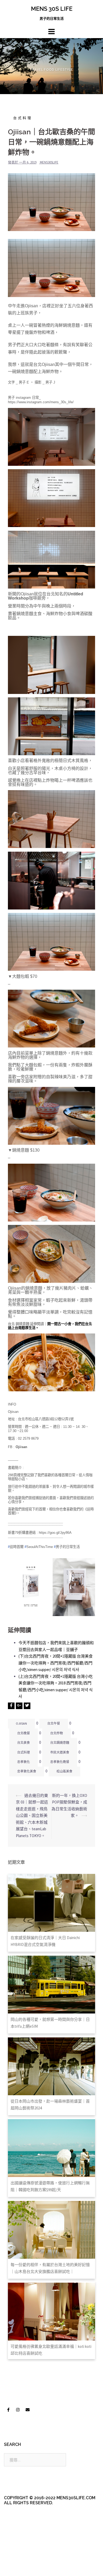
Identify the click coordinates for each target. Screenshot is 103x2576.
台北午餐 (54, 1723)
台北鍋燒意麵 (60, 1743)
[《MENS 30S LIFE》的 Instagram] (18, 2410)
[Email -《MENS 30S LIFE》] (27, 2410)
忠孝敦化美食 (27, 1771)
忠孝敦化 (24, 1762)
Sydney (23, 2567)
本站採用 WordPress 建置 (26, 2558)
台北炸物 (57, 1733)
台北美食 (24, 1743)
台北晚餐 (24, 1733)
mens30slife (49, 162)
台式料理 (23, 118)
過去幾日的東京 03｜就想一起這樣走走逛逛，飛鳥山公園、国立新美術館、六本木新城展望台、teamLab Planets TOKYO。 (32, 1816)
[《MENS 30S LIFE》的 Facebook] (8, 2410)
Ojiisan (21, 1723)
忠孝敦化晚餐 (60, 1762)
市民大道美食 (60, 1752)
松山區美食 (64, 1771)
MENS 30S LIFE (52, 9)
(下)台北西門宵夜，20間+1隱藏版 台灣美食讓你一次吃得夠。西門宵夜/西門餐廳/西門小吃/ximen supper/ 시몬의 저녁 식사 (56, 1663)
